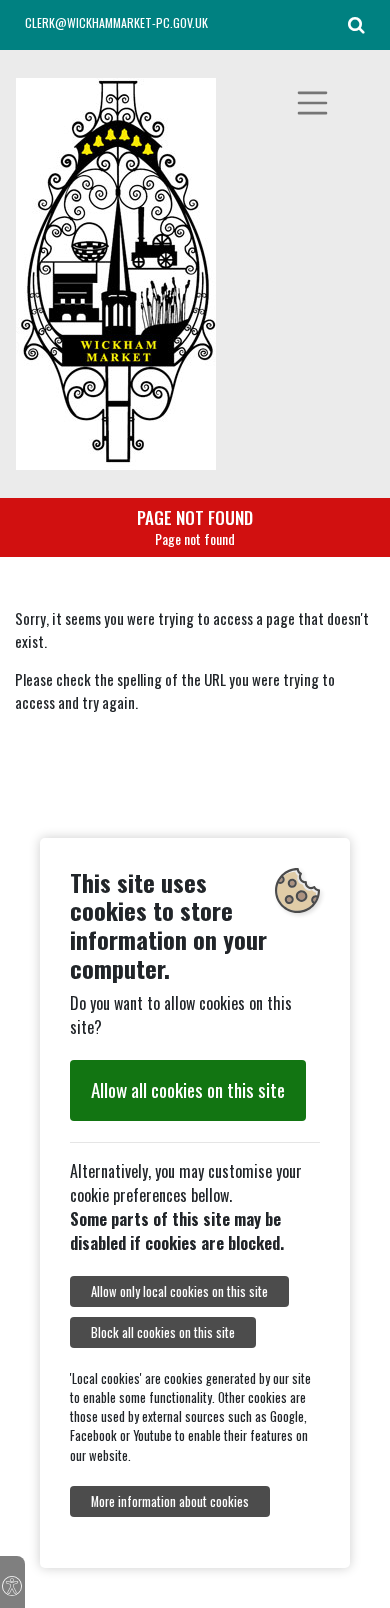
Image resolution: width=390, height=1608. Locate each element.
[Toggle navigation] (313, 103)
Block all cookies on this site (163, 1332)
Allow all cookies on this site (188, 1089)
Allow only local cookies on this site (179, 1291)
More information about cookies (170, 1501)
